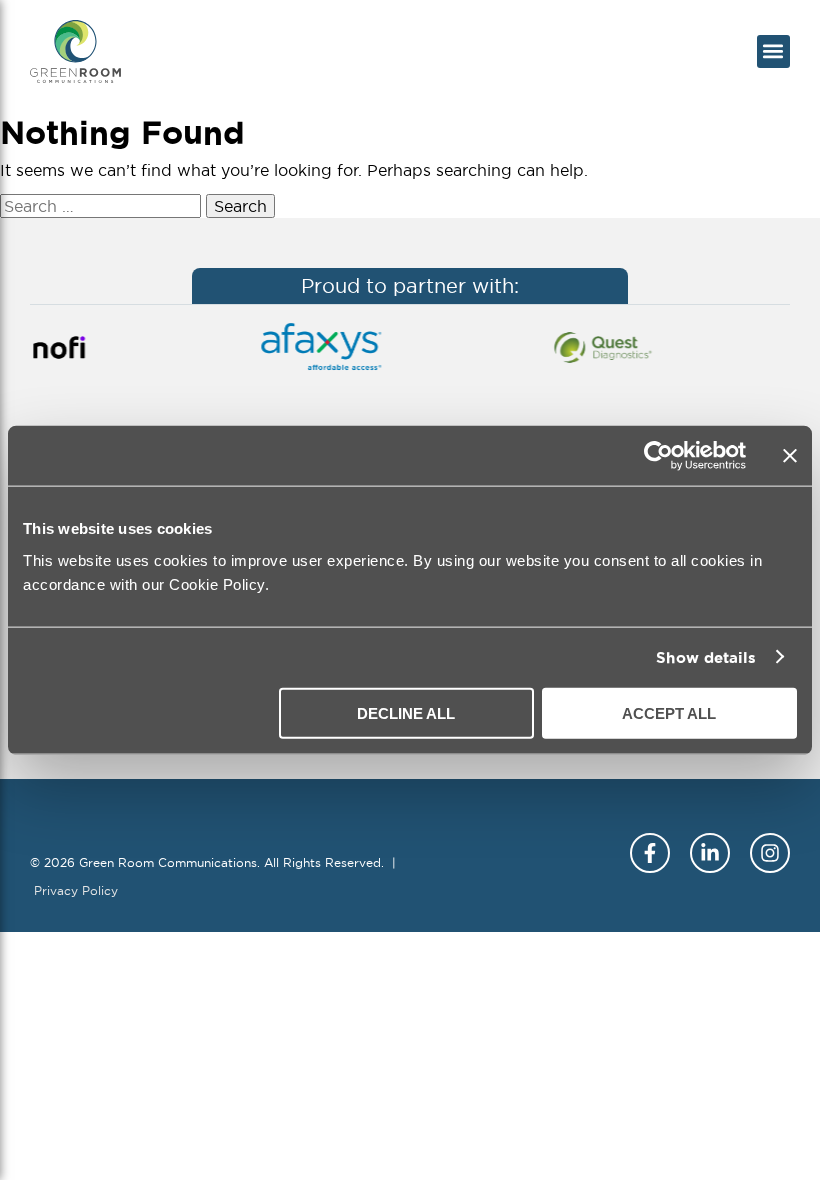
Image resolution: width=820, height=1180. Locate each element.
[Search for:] (103, 206)
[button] (773, 51)
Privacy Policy (76, 890)
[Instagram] (770, 853)
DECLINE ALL (406, 712)
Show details (706, 657)
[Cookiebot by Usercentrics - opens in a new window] (658, 456)
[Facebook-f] (650, 853)
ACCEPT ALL (669, 712)
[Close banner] (790, 456)
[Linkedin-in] (710, 853)
